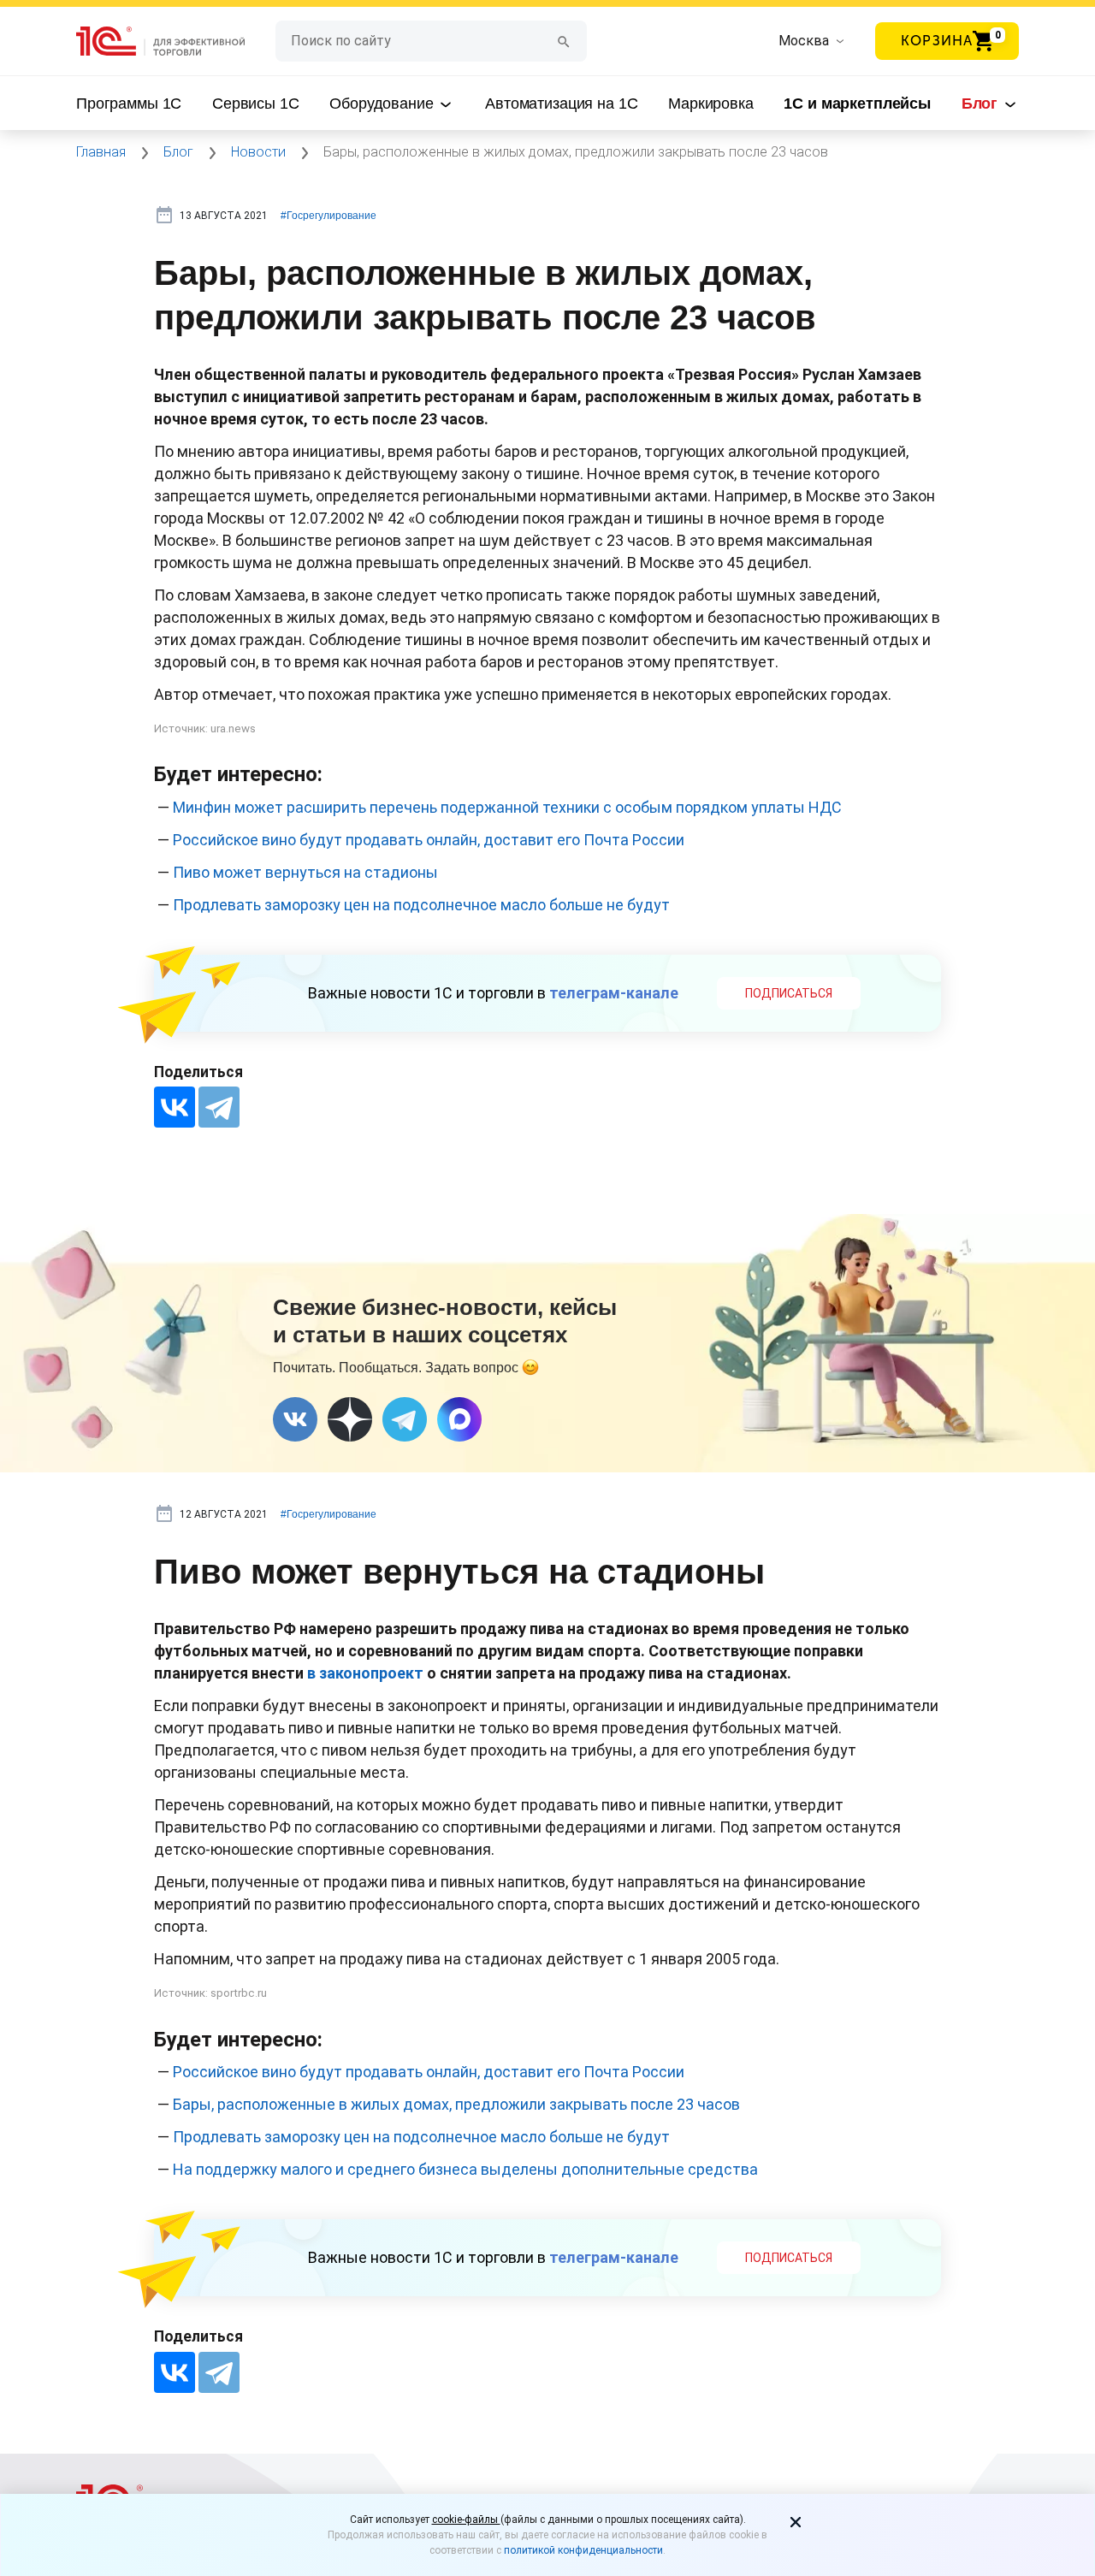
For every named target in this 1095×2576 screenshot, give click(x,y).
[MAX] (459, 1419)
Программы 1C (129, 104)
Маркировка (711, 104)
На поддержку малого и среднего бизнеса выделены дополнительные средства (465, 2169)
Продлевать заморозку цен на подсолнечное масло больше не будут (421, 905)
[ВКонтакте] (175, 1107)
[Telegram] (219, 1107)
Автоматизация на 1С (561, 104)
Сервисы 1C (256, 104)
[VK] (295, 1419)
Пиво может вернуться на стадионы (305, 872)
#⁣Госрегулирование (328, 216)
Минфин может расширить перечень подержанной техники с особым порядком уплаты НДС (507, 807)
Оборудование (383, 104)
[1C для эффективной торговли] (176, 41)
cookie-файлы (466, 2520)
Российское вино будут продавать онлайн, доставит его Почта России (429, 840)
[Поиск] (564, 41)
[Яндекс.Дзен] (350, 1419)
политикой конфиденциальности (583, 2550)
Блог (982, 104)
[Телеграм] (405, 1419)
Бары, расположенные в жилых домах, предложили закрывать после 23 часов (456, 2104)
